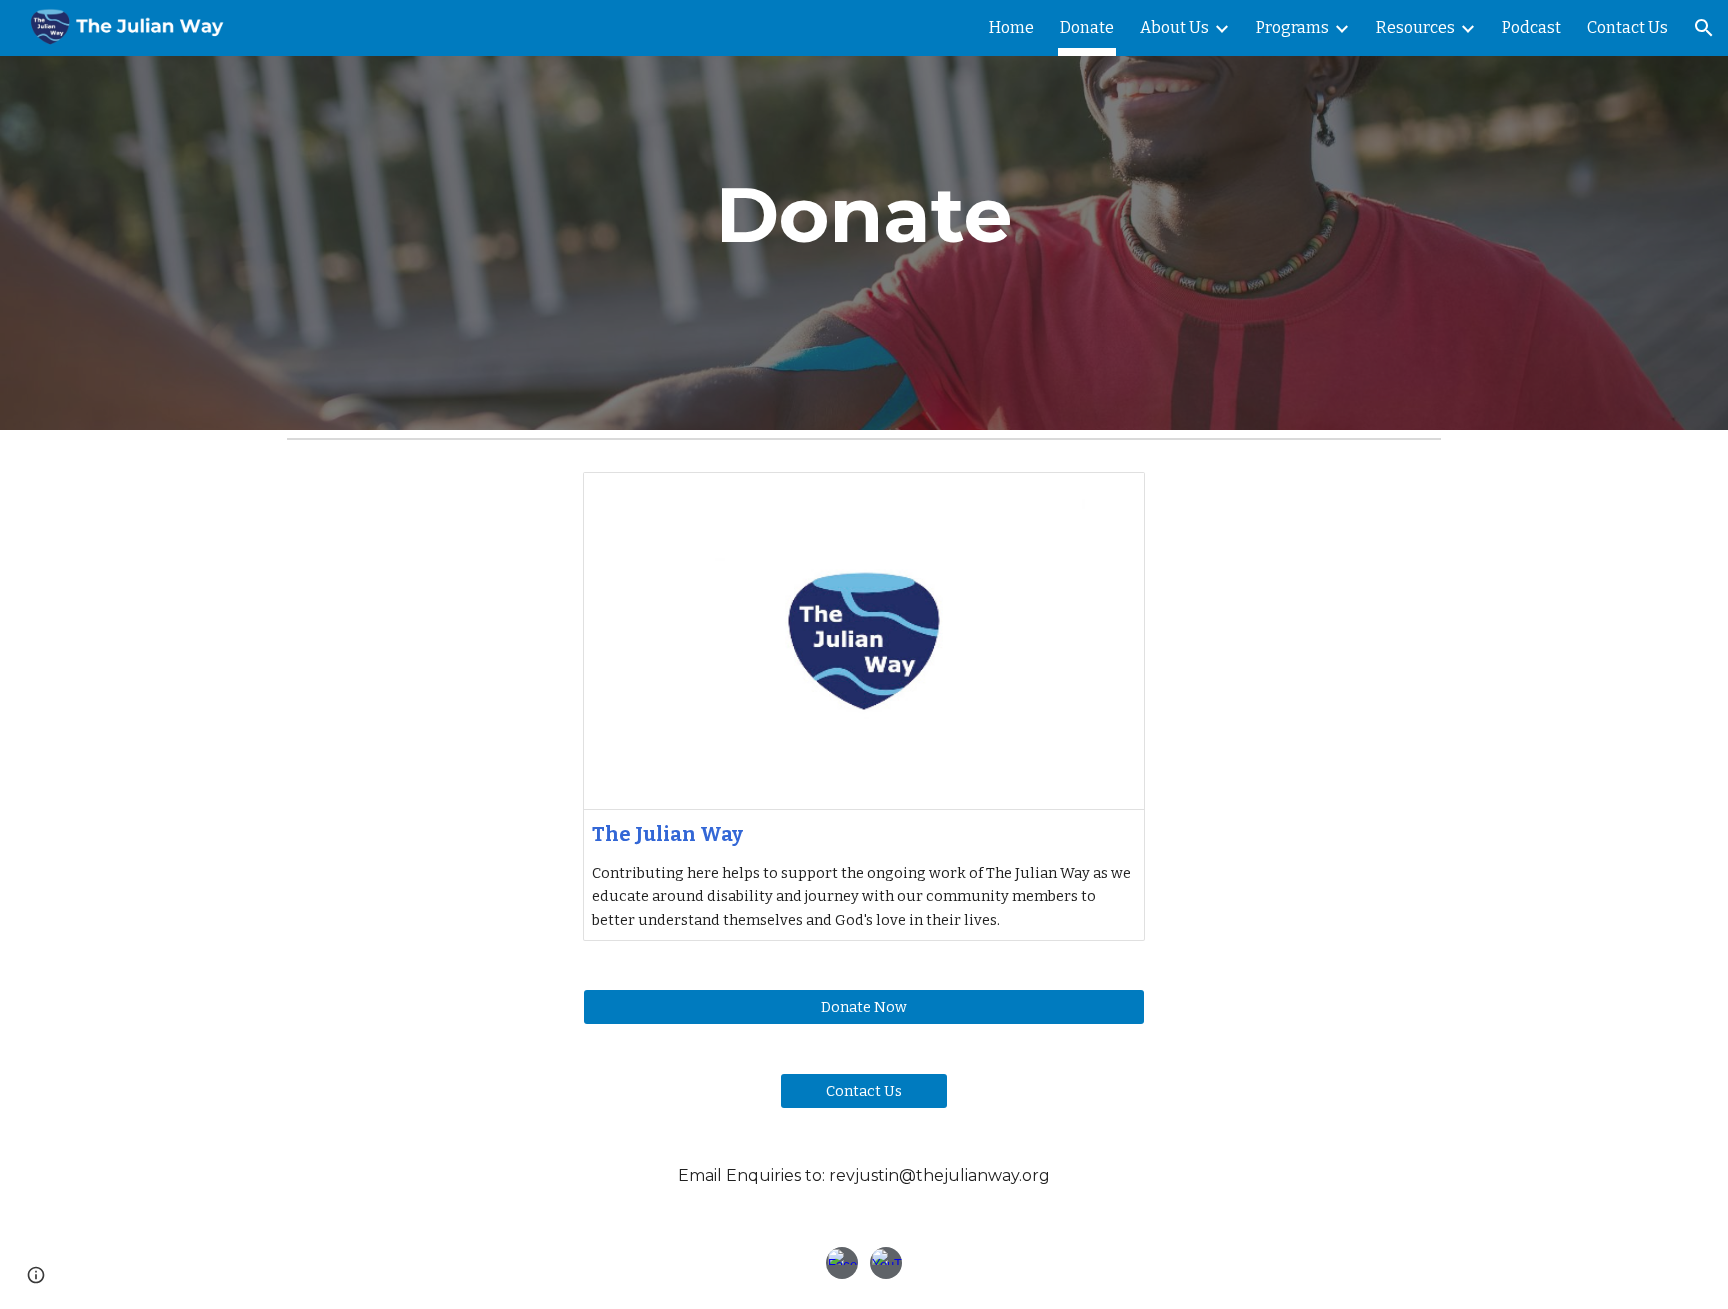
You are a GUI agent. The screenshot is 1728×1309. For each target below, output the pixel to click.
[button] (1704, 28)
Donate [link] (1087, 27)
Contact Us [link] (1627, 27)
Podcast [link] (1531, 27)
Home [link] (1011, 27)
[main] (864, 215)
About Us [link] (1174, 27)
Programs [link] (1292, 27)
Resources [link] (1415, 27)
